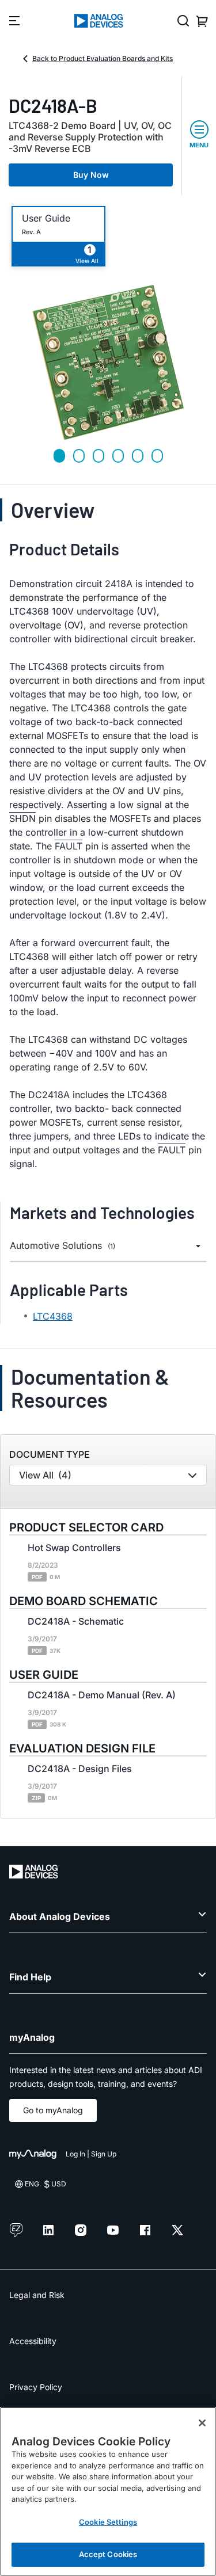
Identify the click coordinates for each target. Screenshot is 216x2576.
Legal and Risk (37, 2295)
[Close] (202, 2423)
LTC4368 (53, 1316)
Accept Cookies (108, 2554)
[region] (108, 2491)
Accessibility (33, 2341)
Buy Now (91, 175)
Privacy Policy (36, 2387)
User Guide (46, 218)
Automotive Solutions (62, 1246)
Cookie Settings (108, 2522)
